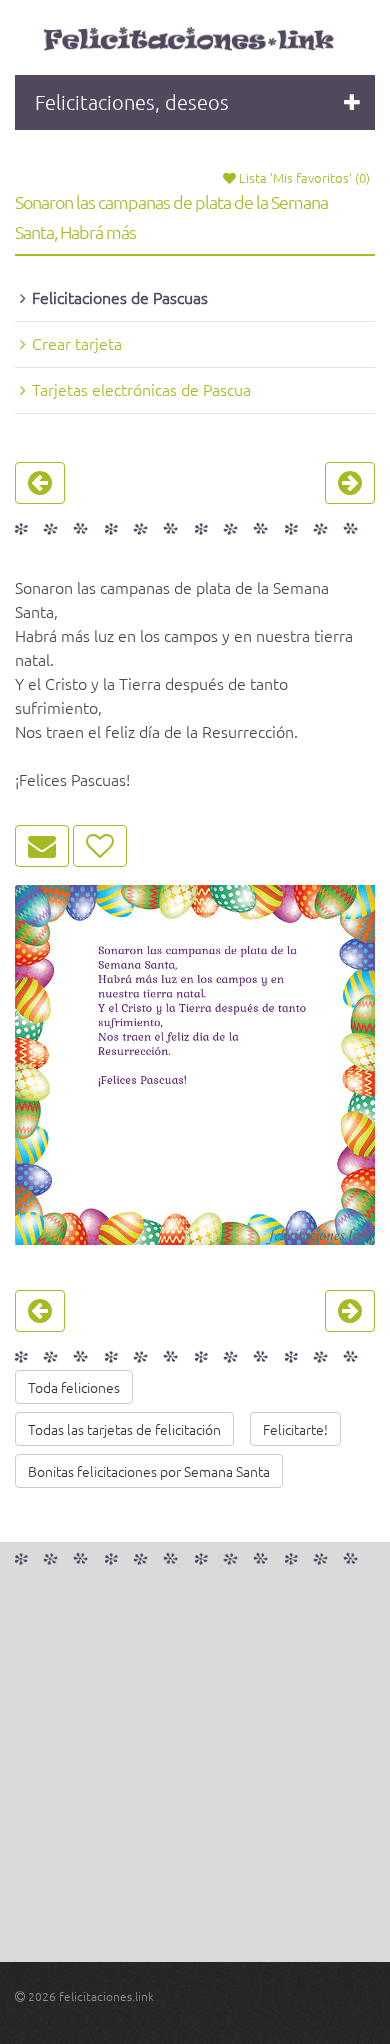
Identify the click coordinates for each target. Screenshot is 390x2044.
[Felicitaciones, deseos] (191, 40)
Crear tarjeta (77, 343)
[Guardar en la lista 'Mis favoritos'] (100, 846)
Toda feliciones (74, 1387)
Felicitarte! (295, 1429)
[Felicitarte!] (42, 846)
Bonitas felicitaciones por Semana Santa (149, 1471)
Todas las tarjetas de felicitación (124, 1429)
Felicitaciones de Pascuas (120, 297)
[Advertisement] (195, 1767)
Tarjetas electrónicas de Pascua (141, 389)
